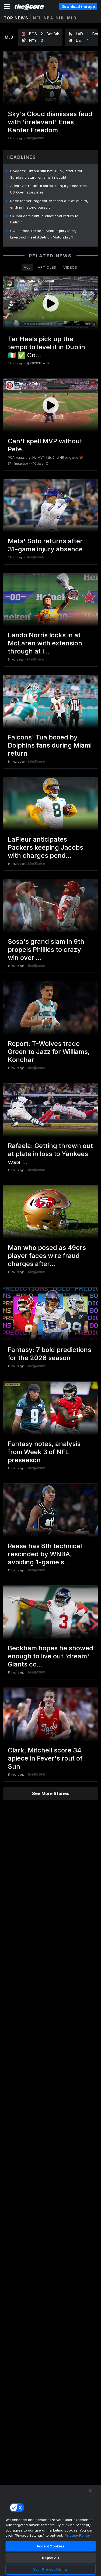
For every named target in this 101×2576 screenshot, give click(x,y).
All (27, 267)
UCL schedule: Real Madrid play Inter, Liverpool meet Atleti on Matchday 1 (43, 234)
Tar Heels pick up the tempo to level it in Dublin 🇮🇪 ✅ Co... (46, 347)
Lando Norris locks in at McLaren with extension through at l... (45, 643)
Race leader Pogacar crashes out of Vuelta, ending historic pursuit (49, 204)
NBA (49, 18)
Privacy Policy (77, 2535)
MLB (72, 18)
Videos (70, 267)
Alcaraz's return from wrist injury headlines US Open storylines (48, 189)
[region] (50, 2530)
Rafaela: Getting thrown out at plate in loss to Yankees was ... (50, 1154)
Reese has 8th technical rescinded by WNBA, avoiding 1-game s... (45, 1554)
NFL (37, 18)
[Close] (90, 2491)
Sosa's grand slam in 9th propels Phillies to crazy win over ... (46, 950)
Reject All (50, 2558)
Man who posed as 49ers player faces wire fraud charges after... (47, 1256)
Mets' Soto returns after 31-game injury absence (45, 545)
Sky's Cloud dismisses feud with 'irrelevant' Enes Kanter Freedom (50, 122)
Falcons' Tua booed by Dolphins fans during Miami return (50, 745)
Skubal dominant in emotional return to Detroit (44, 219)
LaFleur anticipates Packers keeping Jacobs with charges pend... (46, 847)
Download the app (78, 6)
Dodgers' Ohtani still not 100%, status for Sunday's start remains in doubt (46, 174)
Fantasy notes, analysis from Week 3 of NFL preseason (44, 1452)
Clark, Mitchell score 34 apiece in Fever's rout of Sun (45, 1758)
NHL (60, 18)
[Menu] (7, 6)
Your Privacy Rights (50, 2569)
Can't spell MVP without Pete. (45, 445)
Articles (47, 267)
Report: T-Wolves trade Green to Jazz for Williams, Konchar (49, 1052)
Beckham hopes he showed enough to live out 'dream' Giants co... (50, 1656)
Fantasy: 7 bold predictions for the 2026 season (50, 1354)
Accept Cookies (51, 2546)
